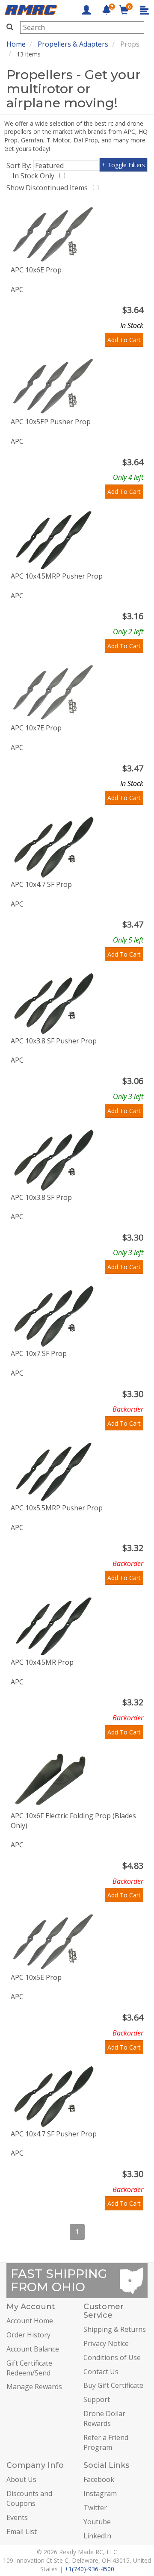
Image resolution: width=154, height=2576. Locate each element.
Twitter (95, 2508)
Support (97, 2399)
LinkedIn (97, 2536)
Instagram (100, 2493)
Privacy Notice (106, 2343)
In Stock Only (35, 176)
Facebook (99, 2479)
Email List (22, 2532)
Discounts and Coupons (29, 2498)
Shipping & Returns (115, 2329)
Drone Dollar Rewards (104, 2418)
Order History (28, 2335)
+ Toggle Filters (123, 165)
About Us (21, 2479)
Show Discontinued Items (49, 188)
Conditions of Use (112, 2357)
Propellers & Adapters (73, 44)
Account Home (30, 2321)
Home (16, 44)
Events (17, 2517)
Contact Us (101, 2372)
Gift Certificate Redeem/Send (29, 2368)
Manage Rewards (34, 2387)
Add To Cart (124, 340)
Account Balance (33, 2349)
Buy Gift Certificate (113, 2385)
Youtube (97, 2522)
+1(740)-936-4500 (89, 2569)
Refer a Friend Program (106, 2442)
